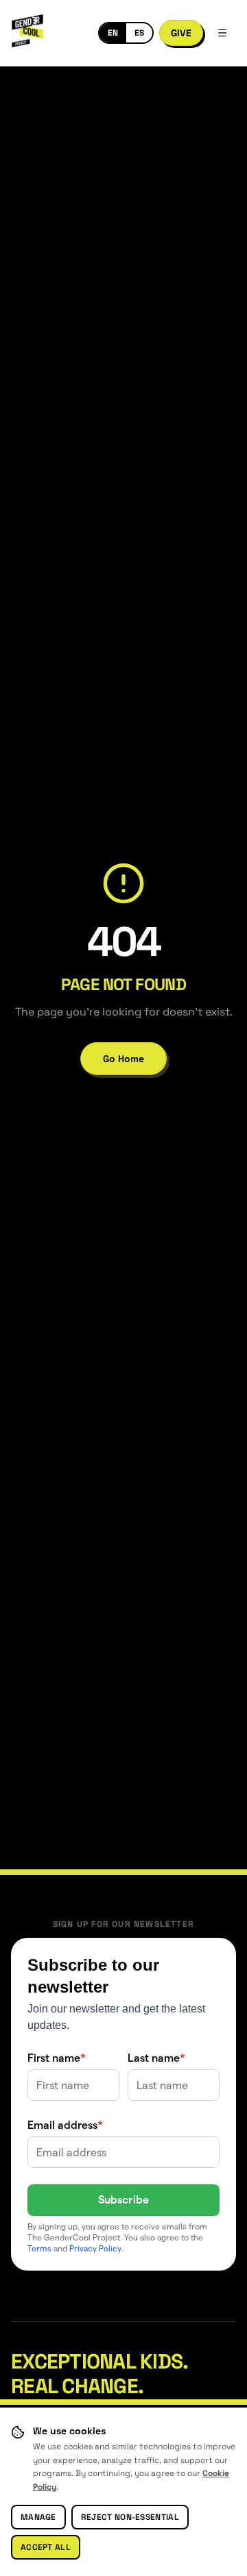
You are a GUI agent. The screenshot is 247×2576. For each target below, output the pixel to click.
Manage (38, 2517)
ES (139, 33)
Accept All (46, 2547)
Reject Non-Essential (130, 2517)
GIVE (181, 33)
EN (113, 33)
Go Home (123, 1059)
